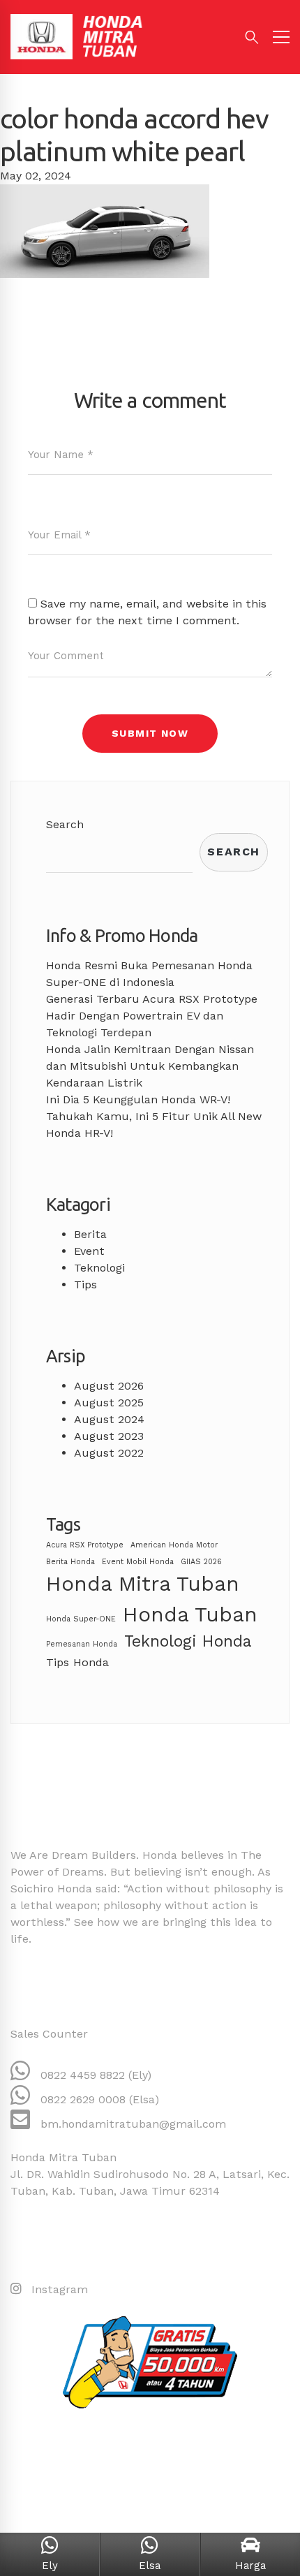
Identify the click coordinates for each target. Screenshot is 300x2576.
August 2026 (109, 1386)
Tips (85, 1285)
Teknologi (99, 1268)
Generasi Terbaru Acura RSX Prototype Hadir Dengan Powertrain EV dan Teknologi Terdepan (152, 1016)
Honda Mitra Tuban (143, 1584)
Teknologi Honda (188, 1641)
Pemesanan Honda (82, 1644)
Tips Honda (77, 1662)
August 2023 (109, 1436)
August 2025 (109, 1403)
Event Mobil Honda (138, 1562)
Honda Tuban (190, 1614)
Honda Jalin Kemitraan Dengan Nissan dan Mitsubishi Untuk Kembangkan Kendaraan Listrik (150, 1066)
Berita (90, 1234)
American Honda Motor (174, 1545)
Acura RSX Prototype (85, 1545)
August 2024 (109, 1419)
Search (65, 824)
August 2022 (109, 1453)
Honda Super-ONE (81, 1619)
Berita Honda (70, 1562)
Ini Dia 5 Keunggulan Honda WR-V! (138, 1099)
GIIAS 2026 (201, 1562)
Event (89, 1251)
